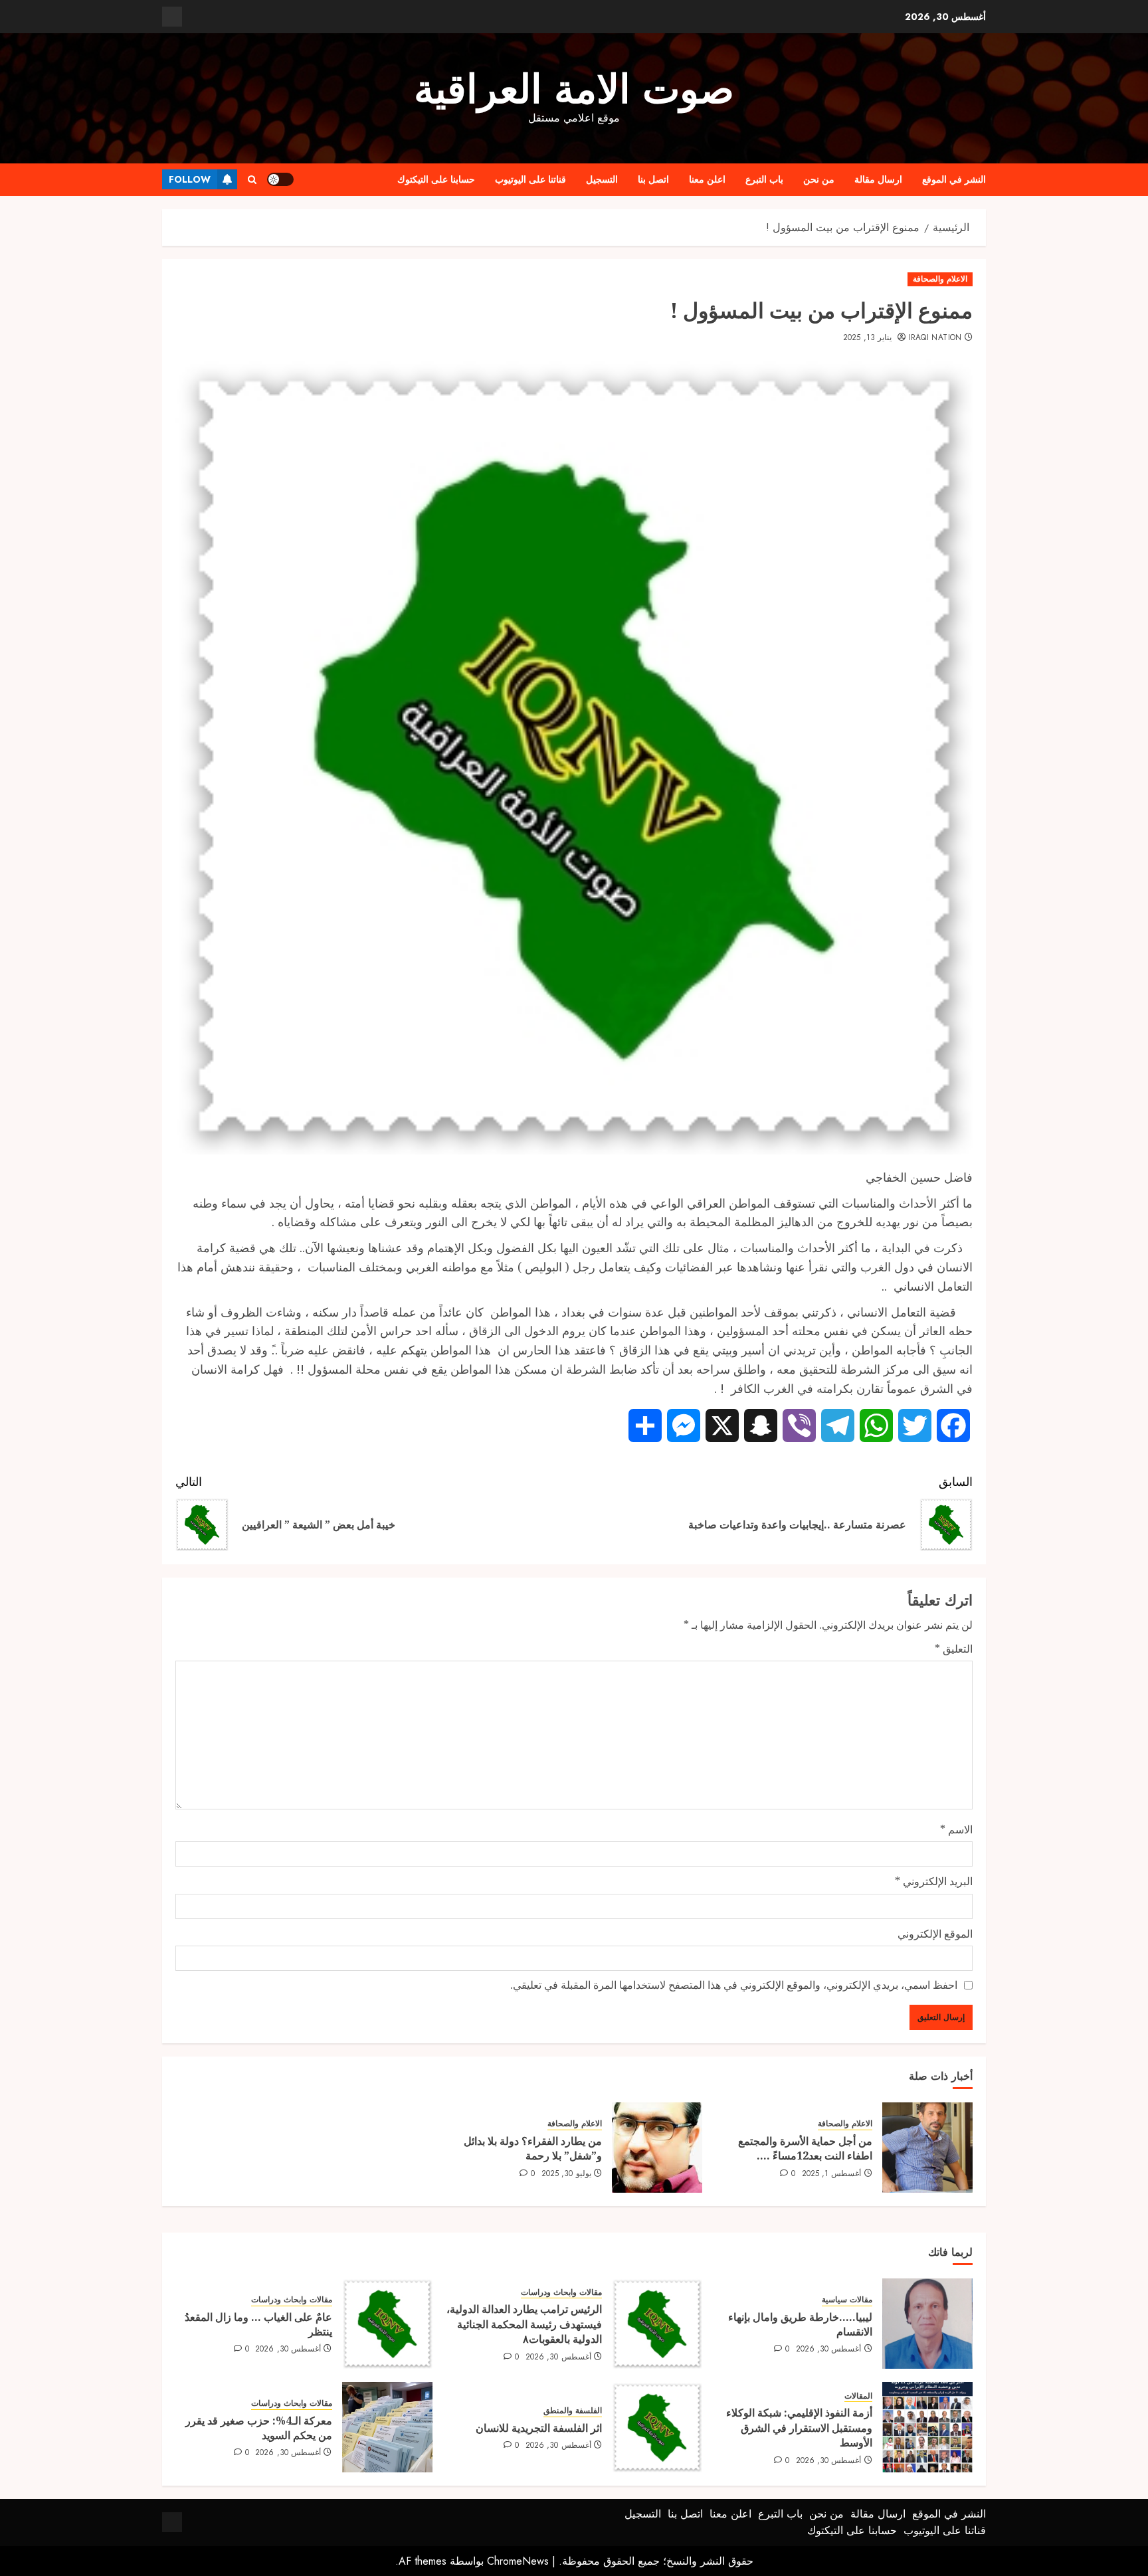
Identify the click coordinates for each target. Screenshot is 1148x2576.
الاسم (956, 1829)
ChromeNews (518, 2561)
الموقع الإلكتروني (935, 1934)
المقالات (858, 2396)
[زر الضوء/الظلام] (280, 179)
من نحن (819, 179)
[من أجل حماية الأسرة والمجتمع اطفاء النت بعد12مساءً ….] (927, 2148)
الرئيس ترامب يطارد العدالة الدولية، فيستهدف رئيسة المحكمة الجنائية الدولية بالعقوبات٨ (524, 2324)
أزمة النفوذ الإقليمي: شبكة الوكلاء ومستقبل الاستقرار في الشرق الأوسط (799, 2428)
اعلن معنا (707, 179)
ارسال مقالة (878, 179)
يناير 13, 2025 (867, 338)
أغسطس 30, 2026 (829, 2349)
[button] (252, 180)
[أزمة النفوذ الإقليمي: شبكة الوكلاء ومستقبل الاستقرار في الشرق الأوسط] (927, 2427)
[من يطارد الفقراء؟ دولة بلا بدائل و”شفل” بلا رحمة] (657, 2148)
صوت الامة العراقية (574, 89)
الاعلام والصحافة (940, 279)
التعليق (954, 1649)
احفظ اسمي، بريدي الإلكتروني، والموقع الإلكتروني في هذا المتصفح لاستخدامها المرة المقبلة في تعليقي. (734, 1985)
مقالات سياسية (847, 2300)
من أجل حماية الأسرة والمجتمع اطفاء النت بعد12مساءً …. (805, 2148)
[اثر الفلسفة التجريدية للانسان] (657, 2427)
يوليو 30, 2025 (566, 2174)
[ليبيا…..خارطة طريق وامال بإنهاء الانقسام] (927, 2324)
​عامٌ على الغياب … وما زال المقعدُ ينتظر (258, 2324)
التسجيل (602, 179)
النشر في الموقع (954, 179)
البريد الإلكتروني (934, 1881)
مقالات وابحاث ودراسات (561, 2293)
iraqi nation (935, 338)
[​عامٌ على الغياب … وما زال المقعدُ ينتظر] (387, 2324)
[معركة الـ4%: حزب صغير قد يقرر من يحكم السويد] (387, 2427)
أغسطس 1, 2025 (832, 2174)
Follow (190, 179)
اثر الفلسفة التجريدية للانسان (539, 2428)
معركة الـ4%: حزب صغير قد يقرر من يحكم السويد (259, 2428)
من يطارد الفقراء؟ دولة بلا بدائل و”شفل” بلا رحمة (533, 2148)
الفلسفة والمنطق (573, 2411)
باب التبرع (764, 179)
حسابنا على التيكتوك (436, 179)
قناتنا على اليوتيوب (530, 179)
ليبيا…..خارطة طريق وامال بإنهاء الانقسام (800, 2324)
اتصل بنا (653, 179)
